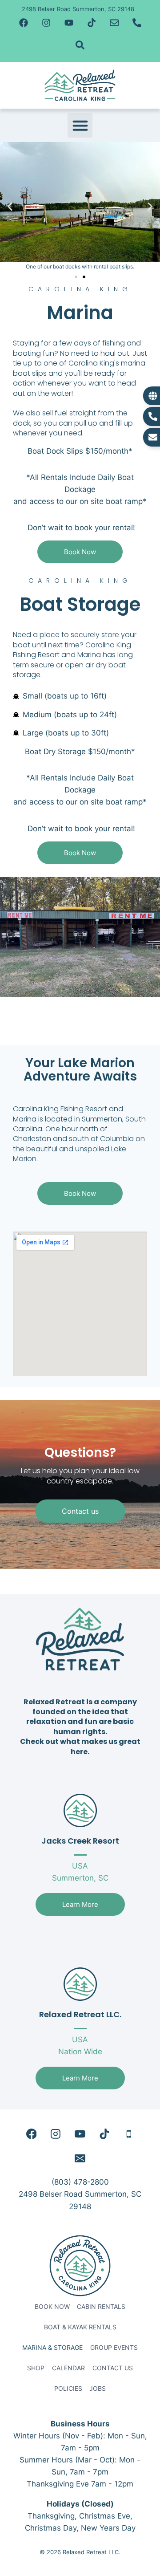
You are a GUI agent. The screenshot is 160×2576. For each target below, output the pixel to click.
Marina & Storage (52, 2347)
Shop (36, 2368)
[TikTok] (104, 2134)
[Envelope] (114, 23)
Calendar (68, 2368)
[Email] (80, 2158)
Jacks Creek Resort (80, 1841)
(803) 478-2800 (80, 2182)
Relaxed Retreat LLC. (80, 2014)
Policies (68, 2388)
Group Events (114, 2347)
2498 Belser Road (51, 2194)
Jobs (98, 2388)
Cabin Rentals (101, 2306)
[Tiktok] (92, 23)
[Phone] (129, 2134)
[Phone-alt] (137, 23)
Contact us (80, 1511)
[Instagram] (46, 23)
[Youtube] (69, 23)
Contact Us (113, 2368)
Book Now (52, 2306)
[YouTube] (80, 2134)
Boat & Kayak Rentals (80, 2327)
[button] (80, 126)
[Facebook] (24, 23)
